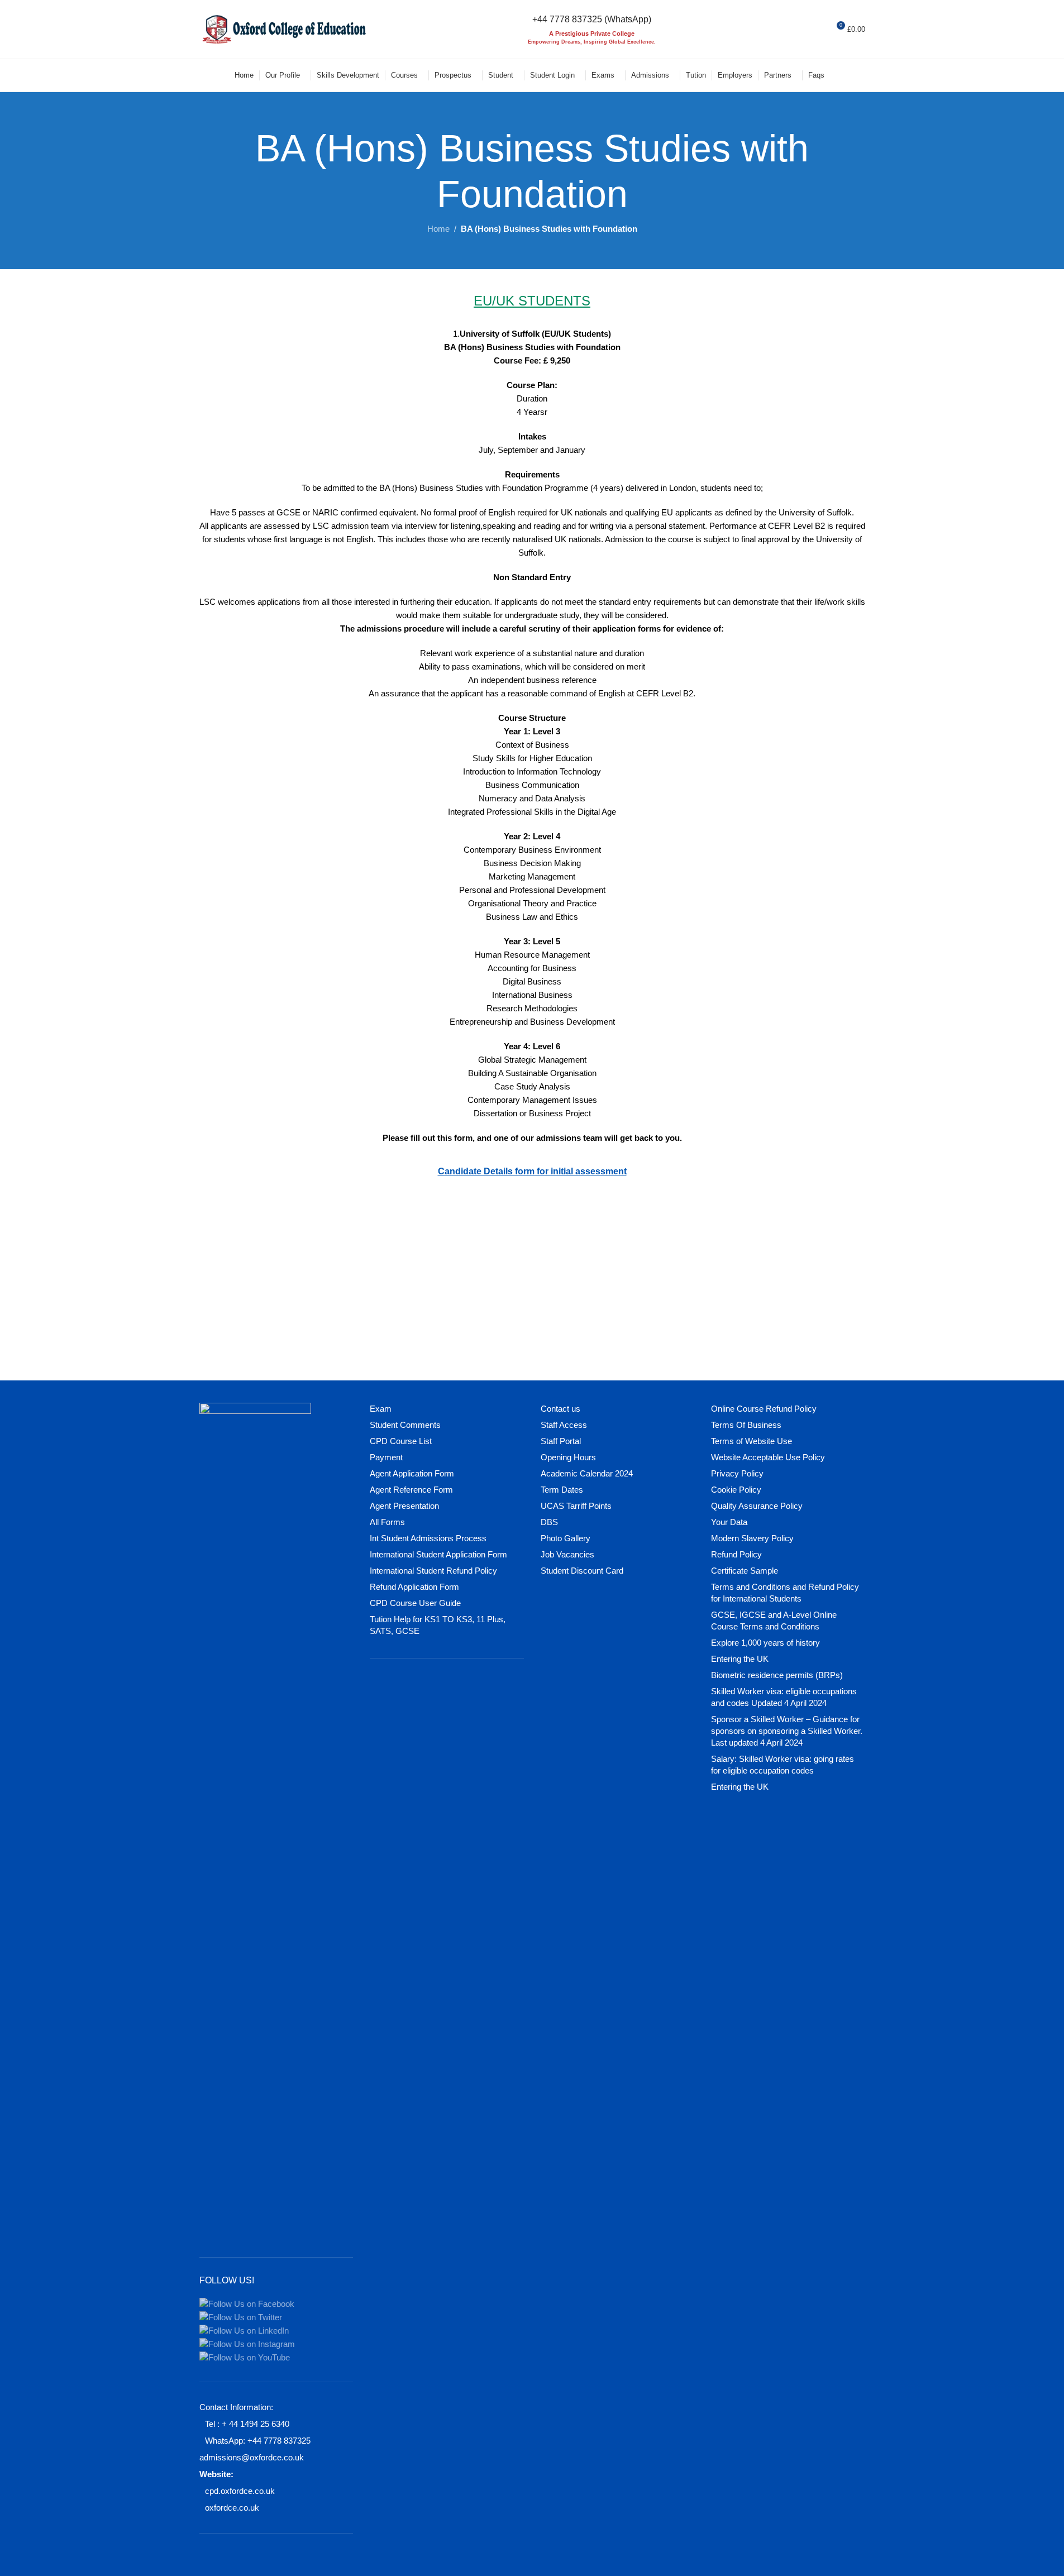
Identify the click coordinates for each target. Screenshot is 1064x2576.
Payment (386, 1457)
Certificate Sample (745, 1571)
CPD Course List (401, 1441)
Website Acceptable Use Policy (768, 1457)
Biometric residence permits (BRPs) (777, 1675)
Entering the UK (740, 1659)
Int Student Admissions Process (428, 1538)
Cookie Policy (736, 1490)
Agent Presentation (404, 1506)
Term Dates (562, 1490)
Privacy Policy (737, 1473)
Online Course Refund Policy (764, 1409)
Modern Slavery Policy (752, 1538)
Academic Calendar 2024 (587, 1473)
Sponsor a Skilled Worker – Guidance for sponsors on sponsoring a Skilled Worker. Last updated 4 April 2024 (787, 1731)
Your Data (729, 1522)
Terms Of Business (746, 1425)
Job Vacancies (567, 1554)
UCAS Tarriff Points (576, 1506)
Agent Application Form (412, 1473)
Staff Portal (561, 1441)
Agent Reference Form (411, 1490)
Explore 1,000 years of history (765, 1643)
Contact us (560, 1409)
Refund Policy (736, 1554)
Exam (381, 1409)
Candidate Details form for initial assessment (532, 1171)
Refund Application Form (414, 1587)
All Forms (387, 1522)
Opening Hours (568, 1457)
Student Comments (405, 1425)
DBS (549, 1522)
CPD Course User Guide (415, 1603)
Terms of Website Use (752, 1441)
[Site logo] (283, 28)
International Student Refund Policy (433, 1571)
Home (438, 229)
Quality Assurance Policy (757, 1506)
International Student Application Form (438, 1554)
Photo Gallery (566, 1538)
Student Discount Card (582, 1571)
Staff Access (564, 1425)
